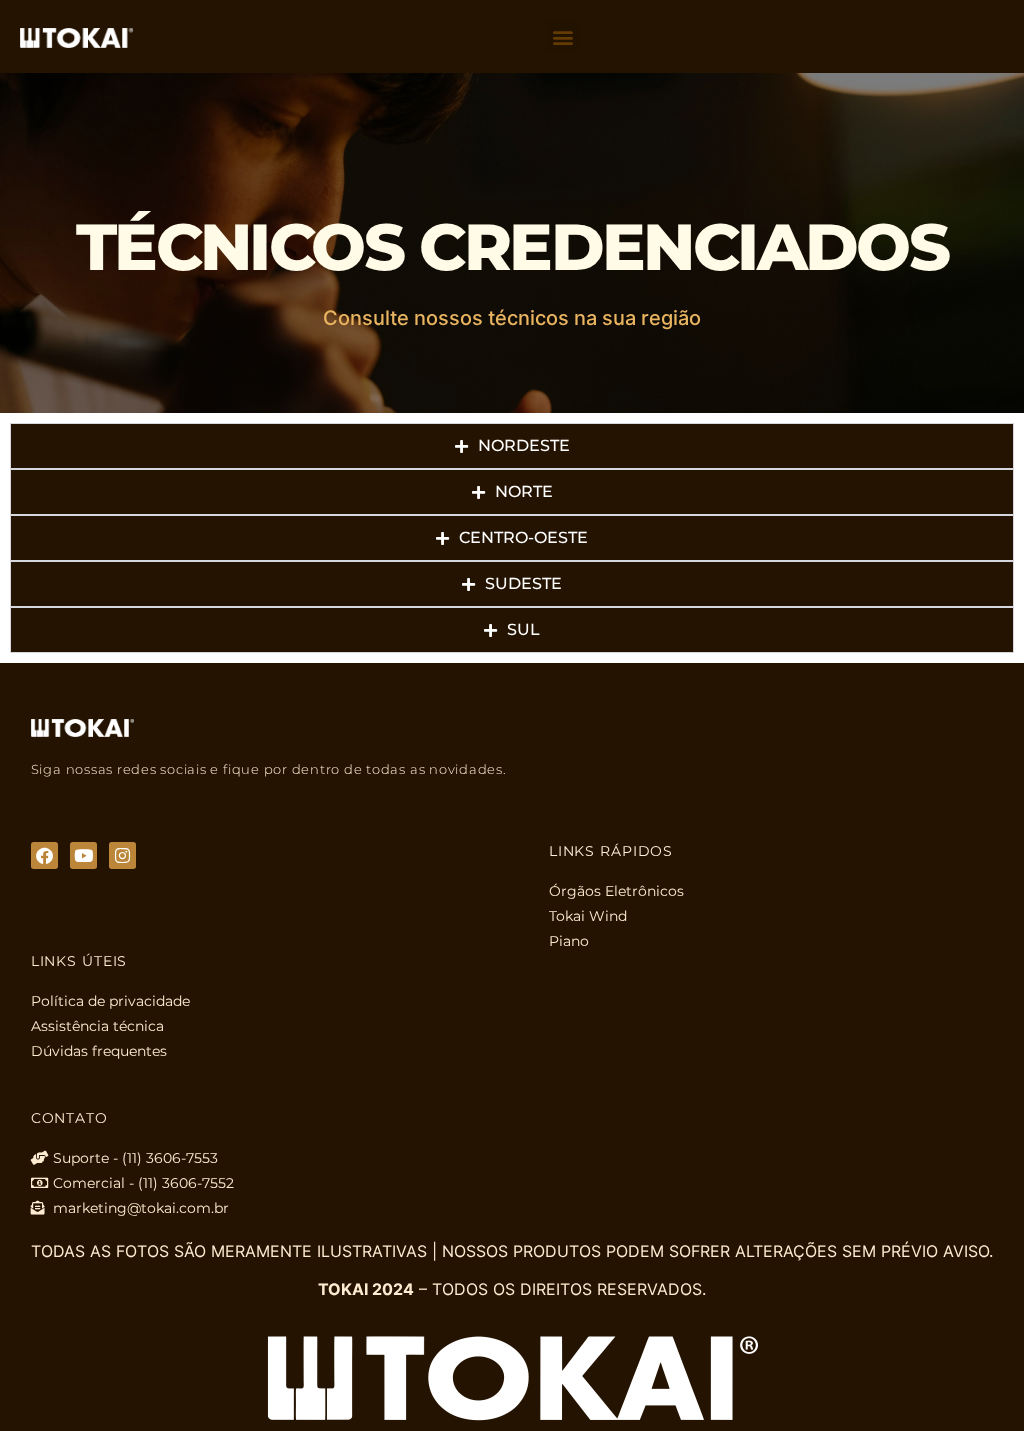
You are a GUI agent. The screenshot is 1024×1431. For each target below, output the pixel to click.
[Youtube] (83, 855)
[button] (562, 36)
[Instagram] (122, 855)
